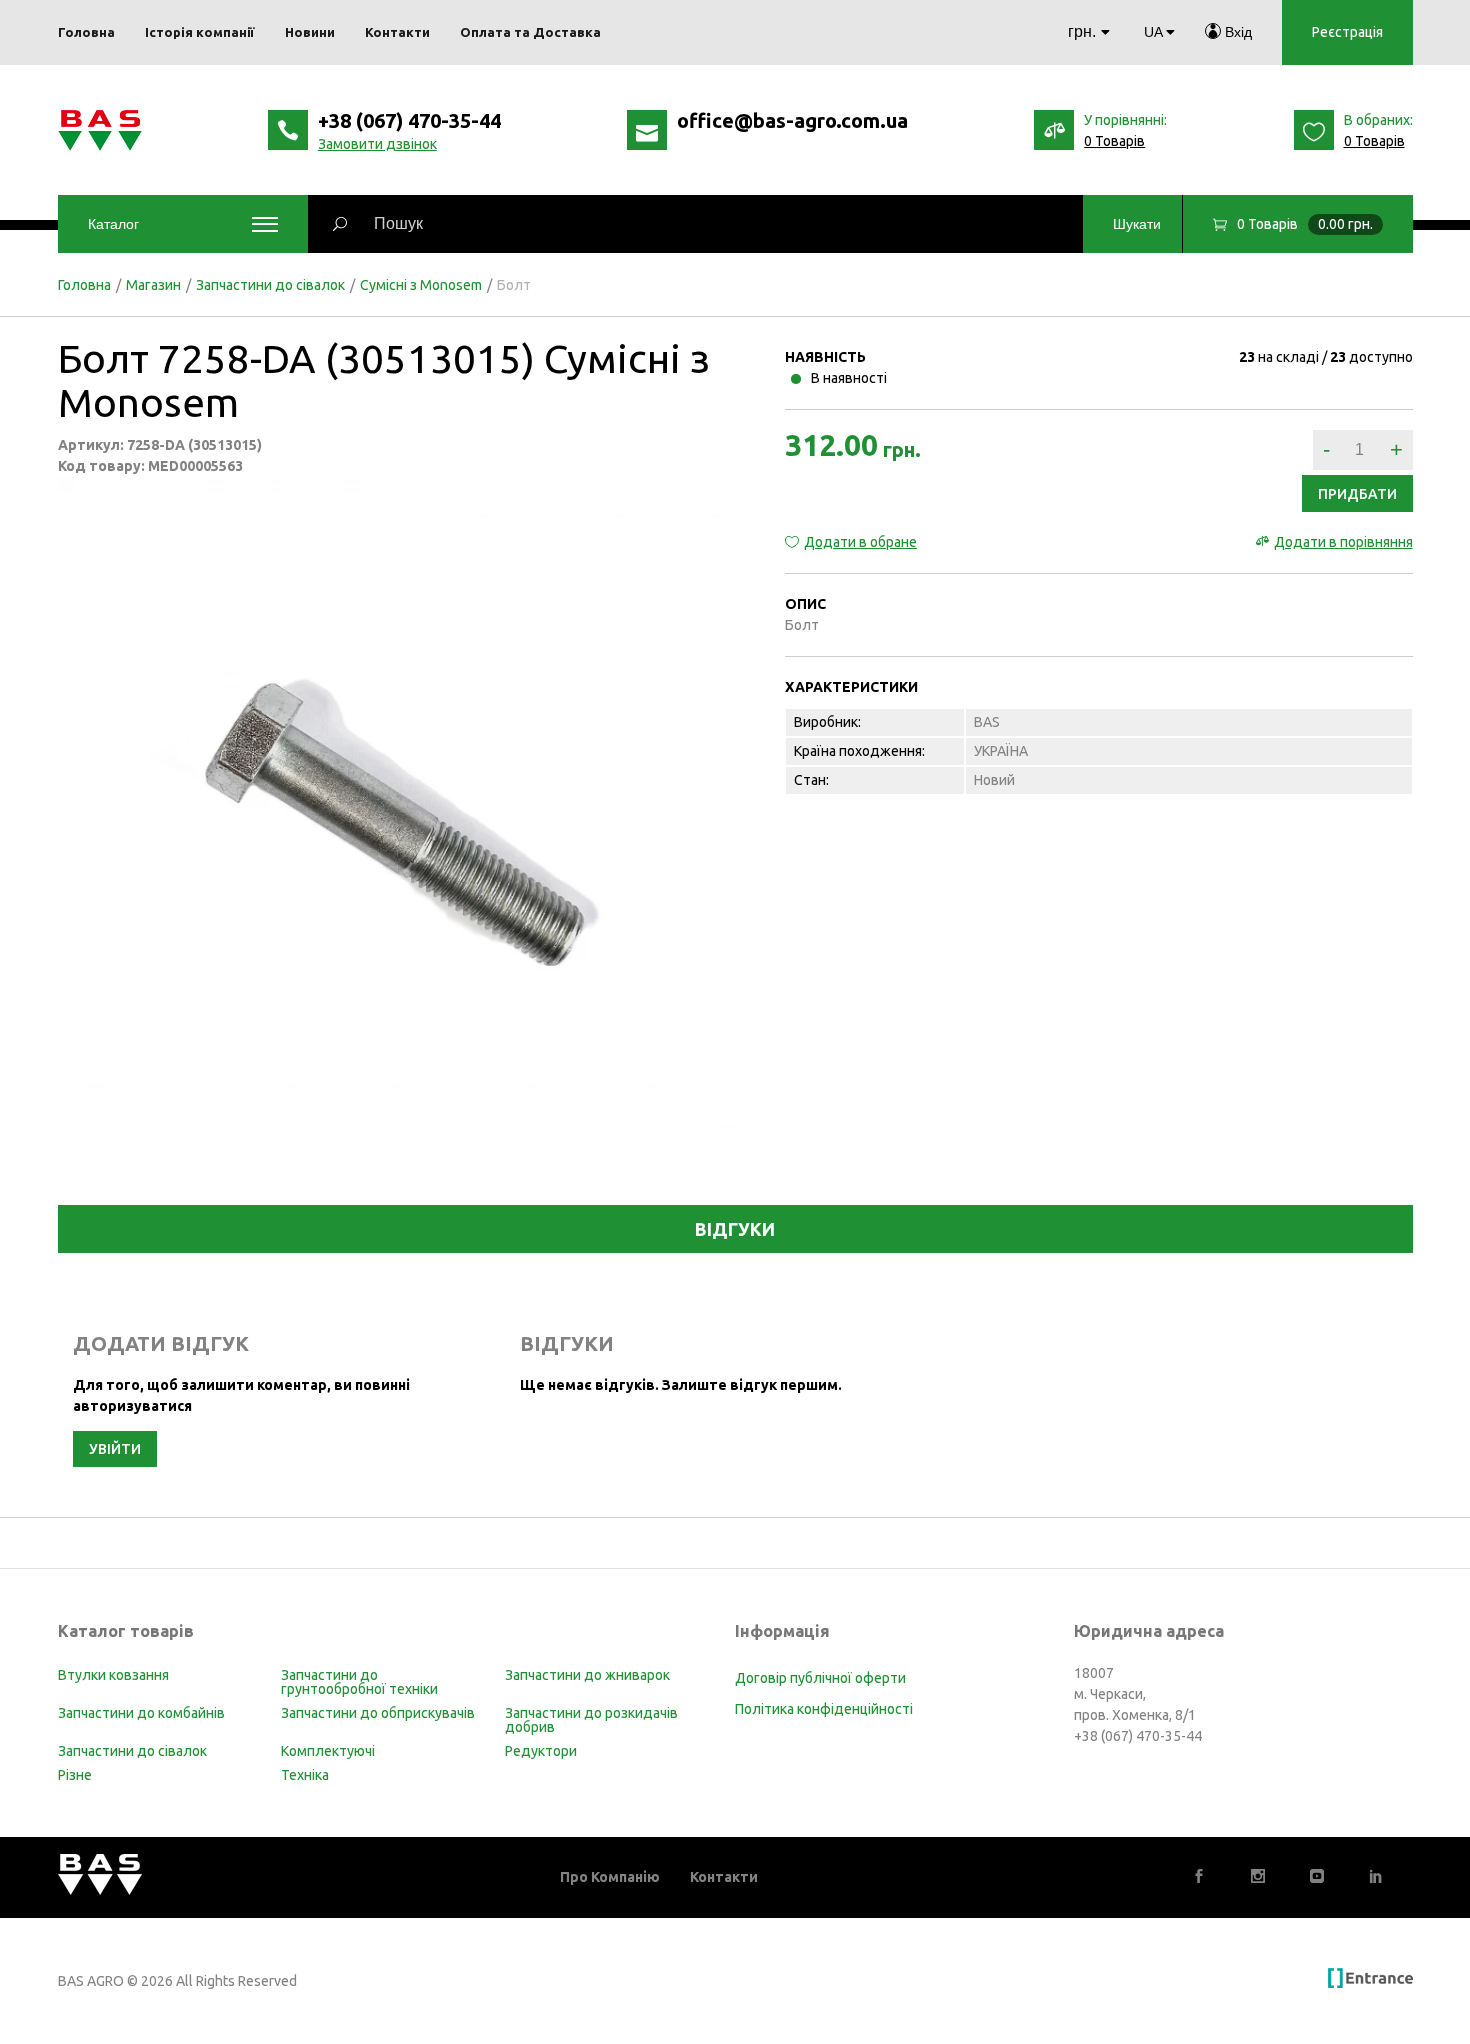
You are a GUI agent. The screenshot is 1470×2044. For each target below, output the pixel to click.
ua (1153, 32)
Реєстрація (1347, 32)
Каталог (113, 224)
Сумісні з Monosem (421, 285)
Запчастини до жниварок (587, 1675)
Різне (75, 1775)
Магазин (153, 285)
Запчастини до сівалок (270, 285)
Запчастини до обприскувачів (378, 1713)
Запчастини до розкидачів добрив (591, 1720)
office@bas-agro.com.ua (792, 120)
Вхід (1236, 32)
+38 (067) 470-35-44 (409, 120)
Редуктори (541, 1751)
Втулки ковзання (113, 1675)
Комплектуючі (328, 1751)
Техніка (305, 1775)
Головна (84, 285)
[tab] (735, 1229)
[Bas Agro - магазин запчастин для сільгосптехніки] (100, 130)
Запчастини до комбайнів (141, 1713)
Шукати (1137, 224)
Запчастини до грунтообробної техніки (359, 1682)
